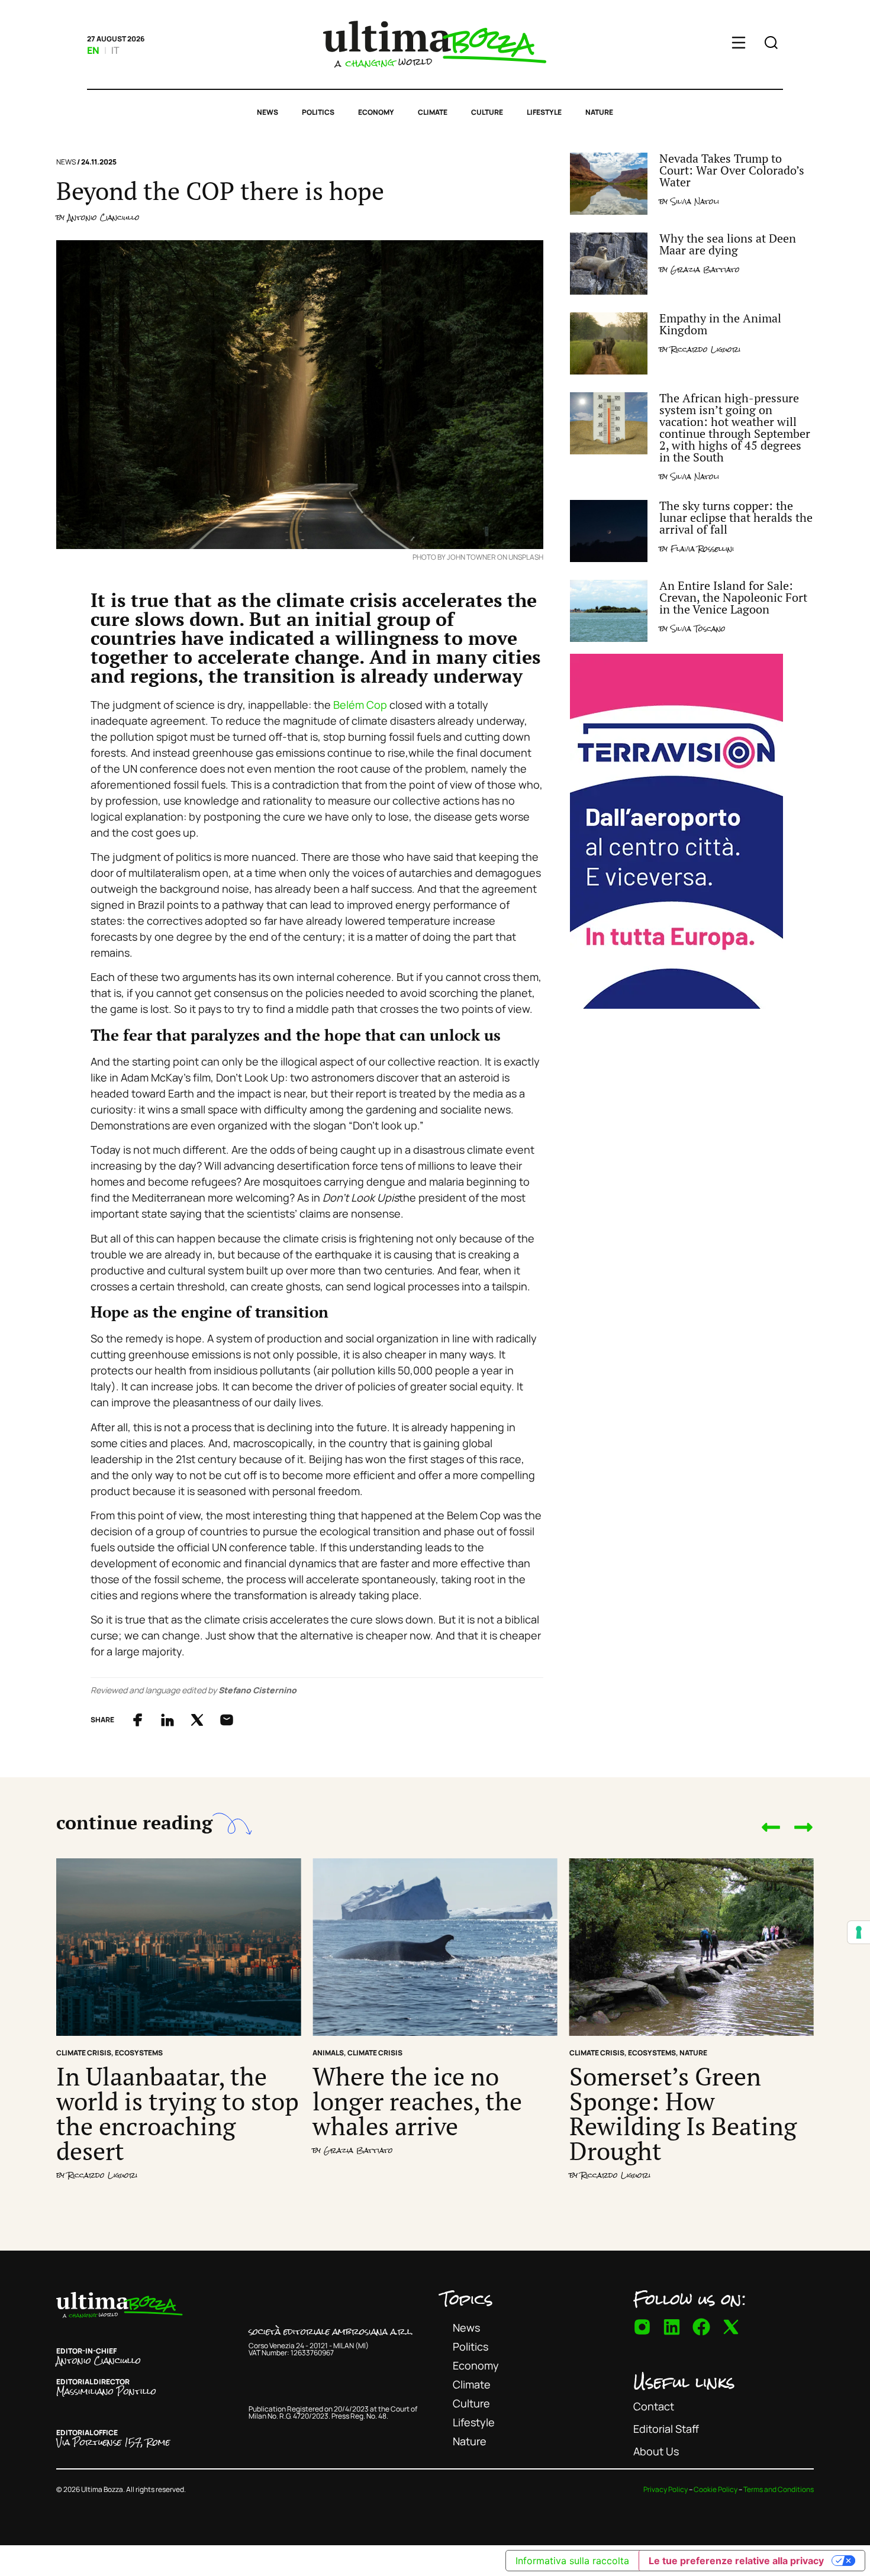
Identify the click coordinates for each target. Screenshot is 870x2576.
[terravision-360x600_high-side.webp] (676, 1005)
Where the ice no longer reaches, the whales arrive (417, 2101)
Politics (318, 112)
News (268, 112)
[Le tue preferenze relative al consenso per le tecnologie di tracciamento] (859, 1932)
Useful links (684, 2382)
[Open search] (771, 44)
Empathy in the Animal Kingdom (720, 324)
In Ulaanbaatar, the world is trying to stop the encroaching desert (178, 2113)
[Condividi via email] (227, 1720)
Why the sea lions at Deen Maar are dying (728, 244)
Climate (433, 112)
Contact (654, 2406)
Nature (599, 112)
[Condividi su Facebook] (138, 1720)
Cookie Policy (716, 2489)
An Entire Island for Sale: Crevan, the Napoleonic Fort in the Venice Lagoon (733, 597)
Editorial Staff (666, 2429)
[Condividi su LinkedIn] (167, 1720)
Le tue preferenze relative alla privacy (736, 2561)
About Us (656, 2451)
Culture (487, 112)
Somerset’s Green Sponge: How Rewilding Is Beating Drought (683, 2113)
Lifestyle (544, 112)
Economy (376, 112)
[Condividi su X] (197, 1720)
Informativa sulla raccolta (572, 2561)
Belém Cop (360, 705)
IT (115, 50)
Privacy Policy (666, 2489)
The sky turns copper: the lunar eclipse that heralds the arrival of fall (736, 517)
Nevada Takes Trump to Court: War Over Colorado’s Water (732, 170)
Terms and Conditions (779, 2489)
